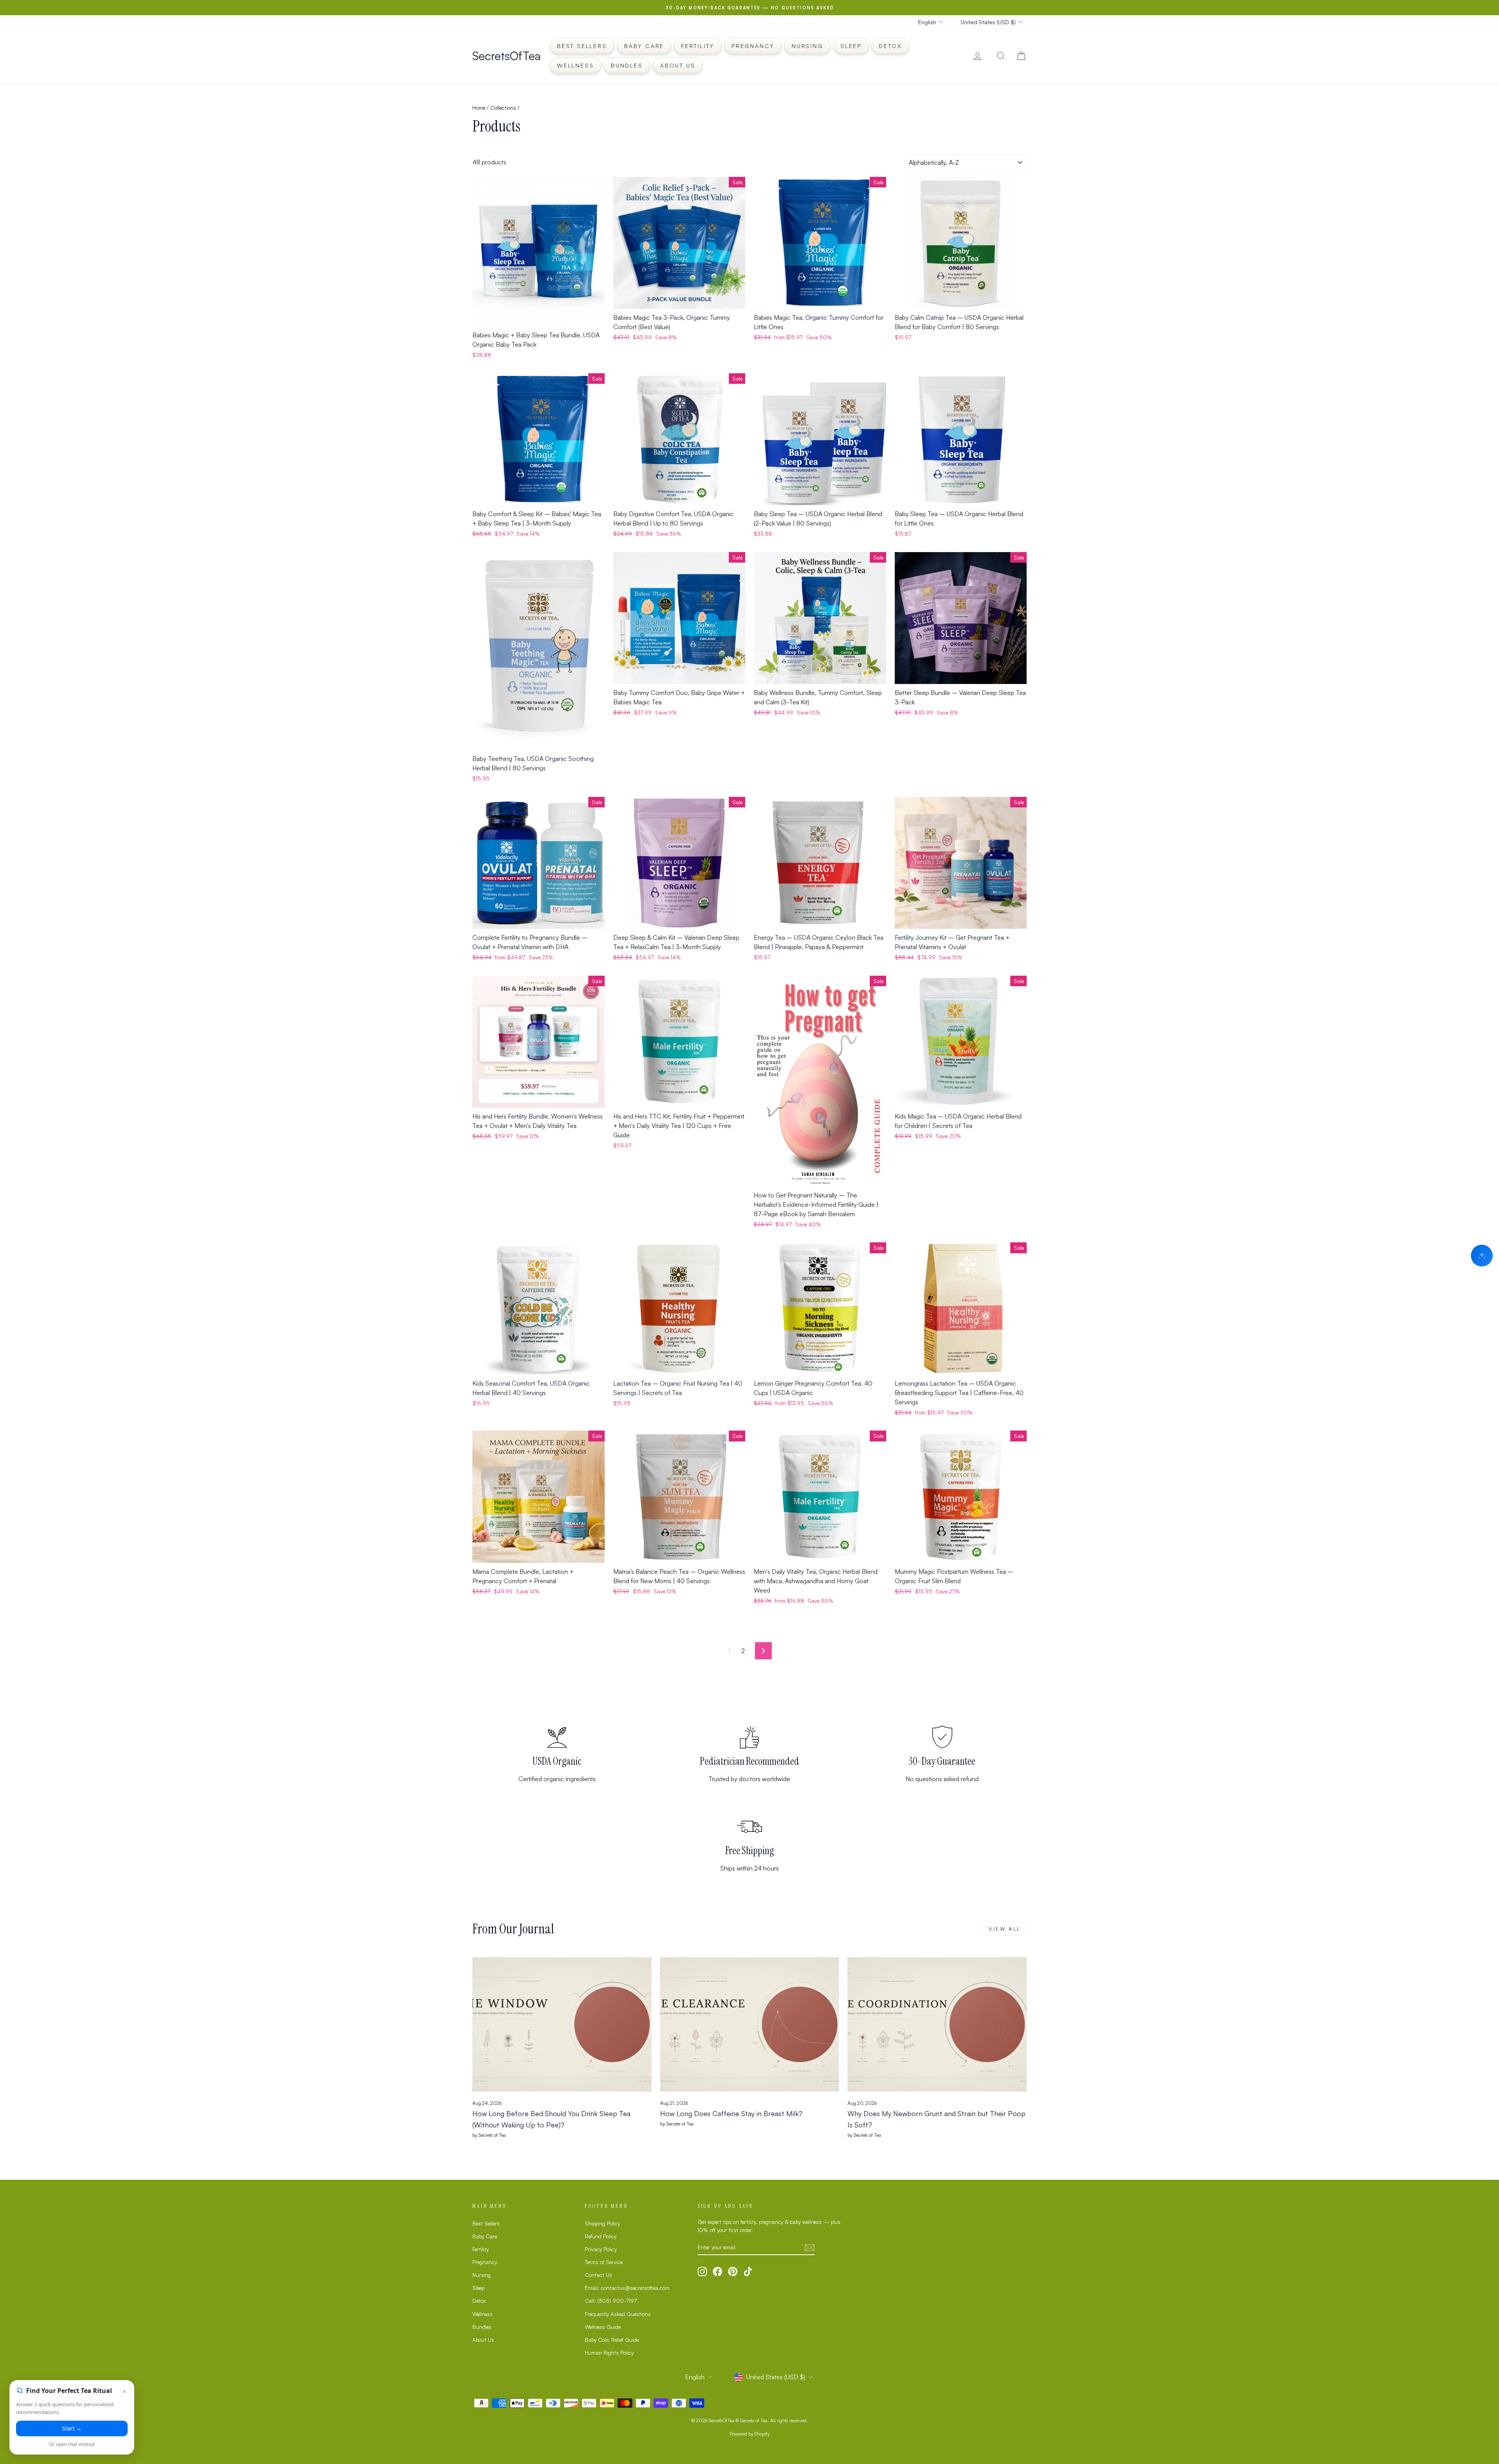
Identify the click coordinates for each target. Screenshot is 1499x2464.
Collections (503, 108)
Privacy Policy (601, 2249)
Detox (890, 46)
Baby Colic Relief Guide (612, 2340)
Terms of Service (604, 2262)
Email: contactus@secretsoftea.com (627, 2288)
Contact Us (598, 2275)
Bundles (627, 65)
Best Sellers (582, 46)
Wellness (575, 65)
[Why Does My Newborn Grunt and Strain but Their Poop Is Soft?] (937, 2024)
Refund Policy (601, 2236)
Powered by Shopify (750, 2434)
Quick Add (539, 318)
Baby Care (644, 46)
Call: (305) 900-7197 (611, 2301)
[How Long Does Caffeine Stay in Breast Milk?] (750, 2024)
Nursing (807, 46)
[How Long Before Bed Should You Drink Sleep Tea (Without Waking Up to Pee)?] (562, 2024)
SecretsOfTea (506, 56)
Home (479, 108)
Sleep (851, 46)
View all (1005, 1929)
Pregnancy (753, 46)
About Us (678, 65)
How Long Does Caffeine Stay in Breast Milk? (731, 2113)
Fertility (698, 46)
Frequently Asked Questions (618, 2314)
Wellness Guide (603, 2327)
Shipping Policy (602, 2223)
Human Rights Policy (609, 2353)
